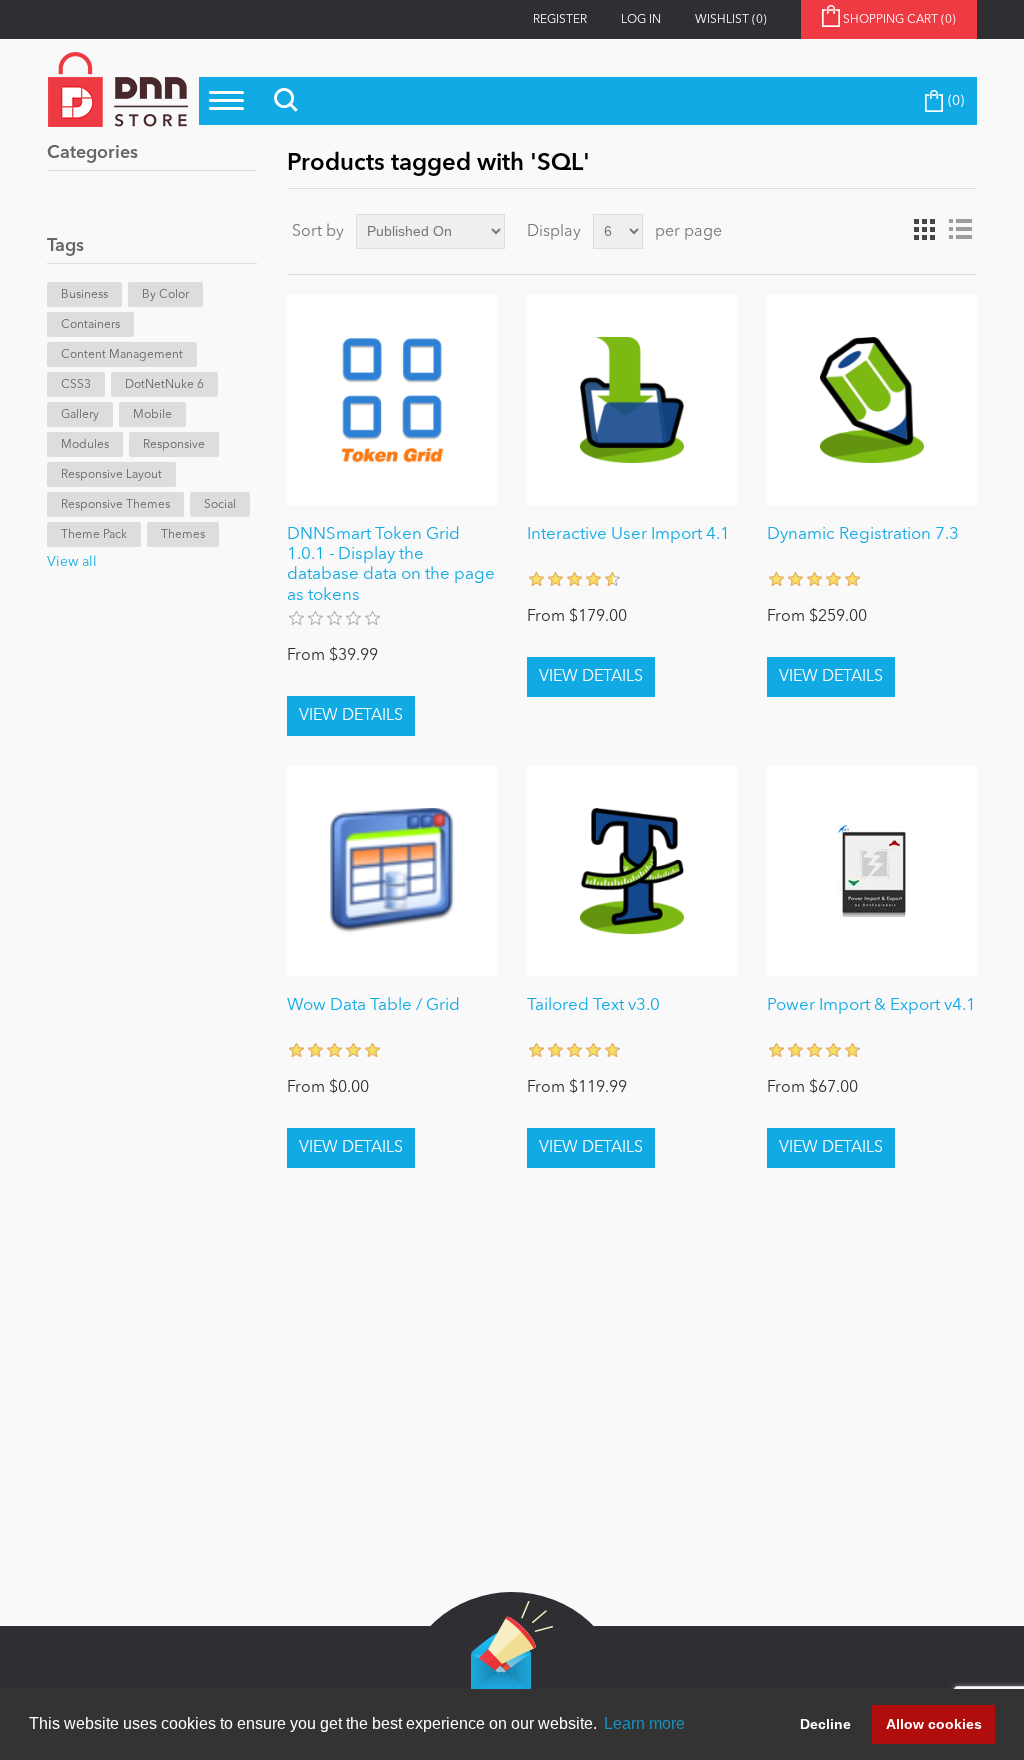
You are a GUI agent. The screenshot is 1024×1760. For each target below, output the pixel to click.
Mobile (152, 415)
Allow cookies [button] (934, 1724)
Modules (85, 445)
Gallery (80, 415)
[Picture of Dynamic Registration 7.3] (872, 400)
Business (84, 295)
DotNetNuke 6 (164, 385)
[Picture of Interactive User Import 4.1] (632, 400)
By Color (165, 295)
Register (560, 20)
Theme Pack (94, 535)
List (960, 230)
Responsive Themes (115, 505)
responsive (174, 445)
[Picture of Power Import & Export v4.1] (872, 871)
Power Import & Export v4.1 (871, 1005)
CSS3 (76, 385)
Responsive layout (111, 475)
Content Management (122, 355)
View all (72, 562)
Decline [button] (825, 1724)
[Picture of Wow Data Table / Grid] (392, 871)
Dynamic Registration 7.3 (863, 534)
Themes (183, 535)
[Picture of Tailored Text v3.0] (632, 871)
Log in (641, 20)
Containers (90, 325)
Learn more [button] (644, 1723)
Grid (924, 230)
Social (220, 505)
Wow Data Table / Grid (373, 1005)
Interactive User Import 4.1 (628, 534)
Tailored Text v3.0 (593, 1005)
